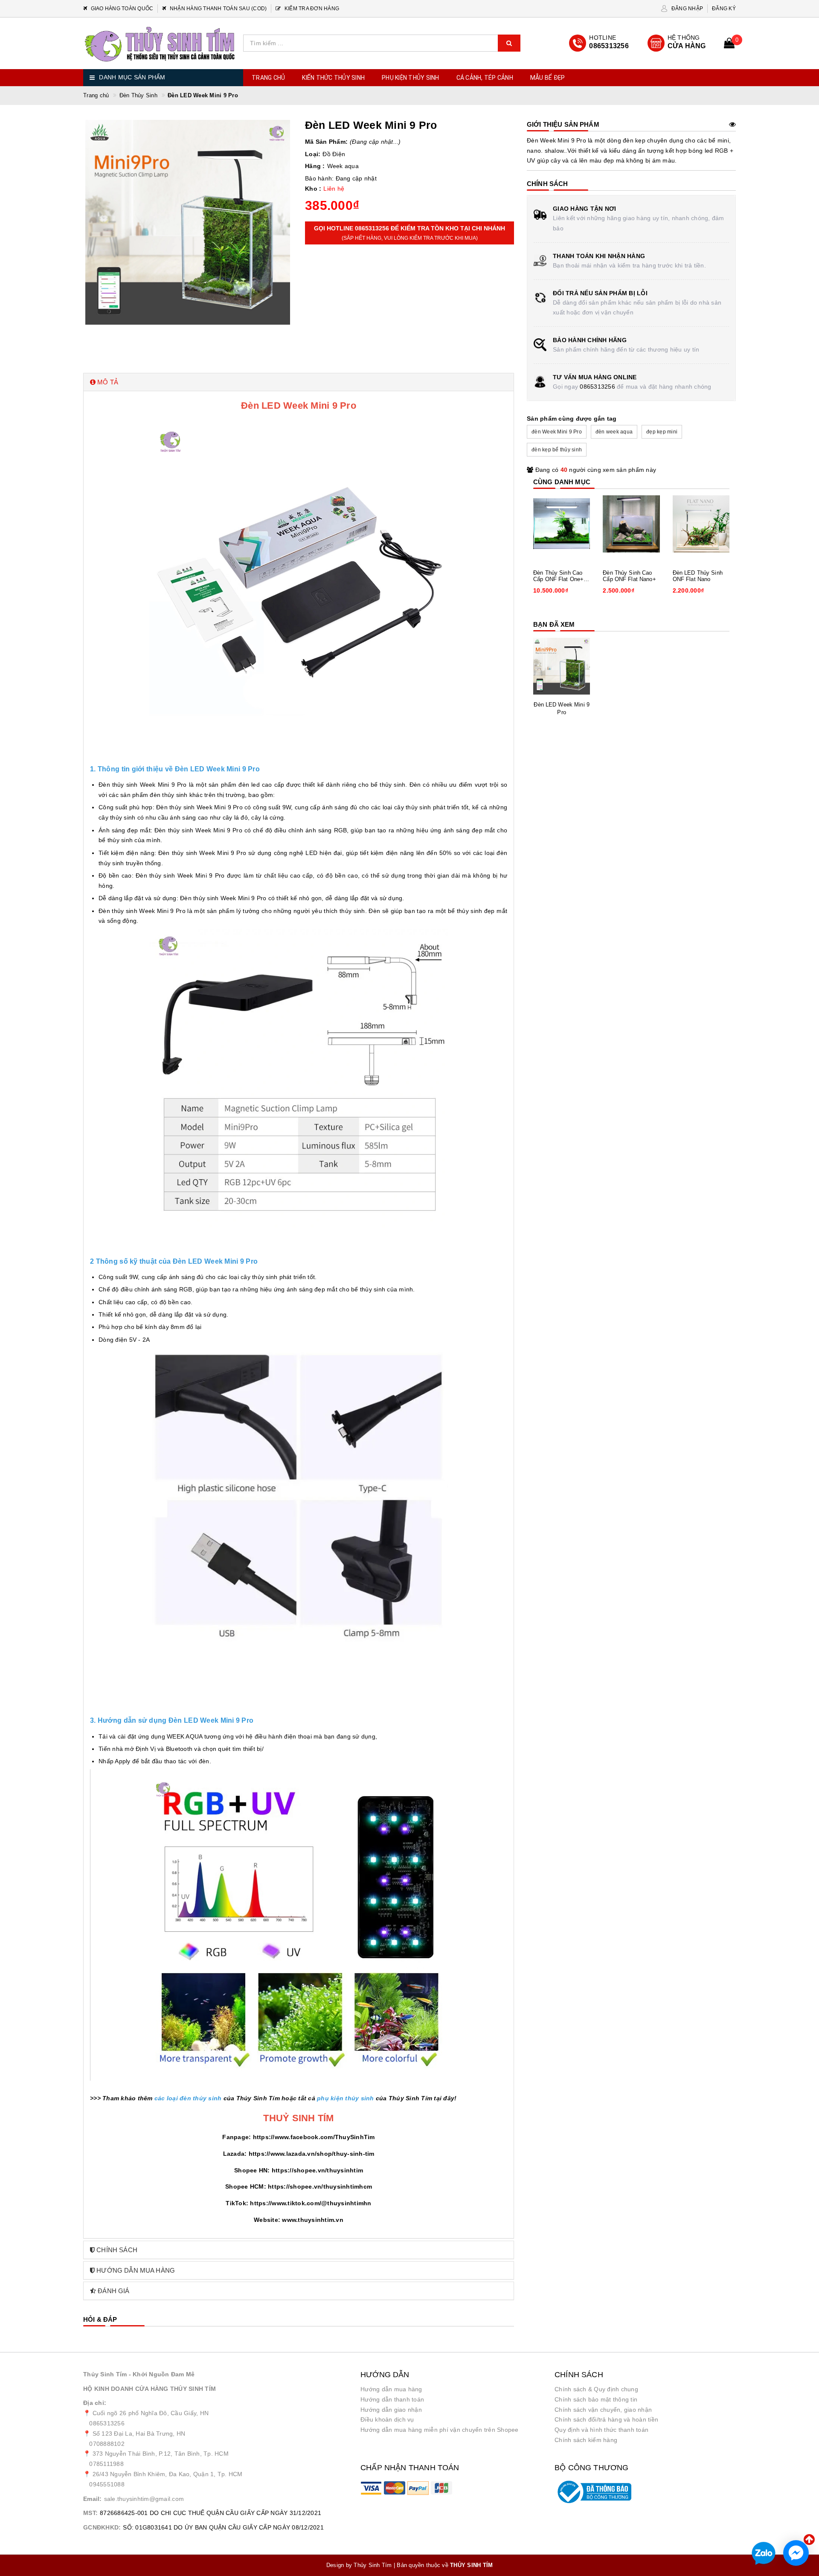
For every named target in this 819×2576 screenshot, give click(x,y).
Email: (93, 2499)
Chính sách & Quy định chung (596, 2389)
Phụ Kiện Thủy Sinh (411, 78)
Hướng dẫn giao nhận (391, 2410)
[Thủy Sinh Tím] (160, 44)
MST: (90, 2513)
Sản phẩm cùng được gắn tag (572, 419)
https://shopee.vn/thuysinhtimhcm (320, 2186)
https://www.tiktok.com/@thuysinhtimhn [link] (311, 2203)
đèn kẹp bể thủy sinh (557, 450)
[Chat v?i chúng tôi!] (796, 2553)
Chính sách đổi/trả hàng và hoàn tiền (606, 2419)
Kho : (313, 189)
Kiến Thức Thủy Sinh (333, 78)
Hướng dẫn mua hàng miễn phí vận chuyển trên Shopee (440, 2430)
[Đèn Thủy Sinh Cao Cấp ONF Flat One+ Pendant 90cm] (562, 524)
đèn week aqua (614, 432)
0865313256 (597, 387)
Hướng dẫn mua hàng (391, 2389)
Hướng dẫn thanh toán (392, 2399)
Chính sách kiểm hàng (586, 2440)
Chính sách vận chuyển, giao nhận (603, 2410)
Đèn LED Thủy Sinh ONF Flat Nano (698, 576)
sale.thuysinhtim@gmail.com (144, 2499)
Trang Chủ (268, 78)
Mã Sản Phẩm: (326, 142)
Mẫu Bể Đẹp (548, 78)
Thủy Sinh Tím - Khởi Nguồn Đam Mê (139, 2374)
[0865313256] (599, 43)
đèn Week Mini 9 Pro (557, 432)
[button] (299, 382)
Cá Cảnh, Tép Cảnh (485, 78)
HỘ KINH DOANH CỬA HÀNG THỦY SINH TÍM (150, 2389)
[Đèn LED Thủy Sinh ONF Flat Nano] (701, 524)
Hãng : (315, 166)
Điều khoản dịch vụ (387, 2419)
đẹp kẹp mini (662, 432)
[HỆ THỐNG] (677, 43)
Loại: (313, 154)
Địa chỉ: (95, 2403)
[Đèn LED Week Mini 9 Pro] (562, 666)
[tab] (299, 382)
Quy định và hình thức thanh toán (601, 2430)
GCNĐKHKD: (102, 2527)
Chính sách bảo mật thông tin (596, 2399)
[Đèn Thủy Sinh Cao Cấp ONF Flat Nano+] (631, 524)
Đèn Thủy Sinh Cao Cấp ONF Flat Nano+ (629, 576)
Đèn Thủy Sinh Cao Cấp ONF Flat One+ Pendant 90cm (558, 576)
